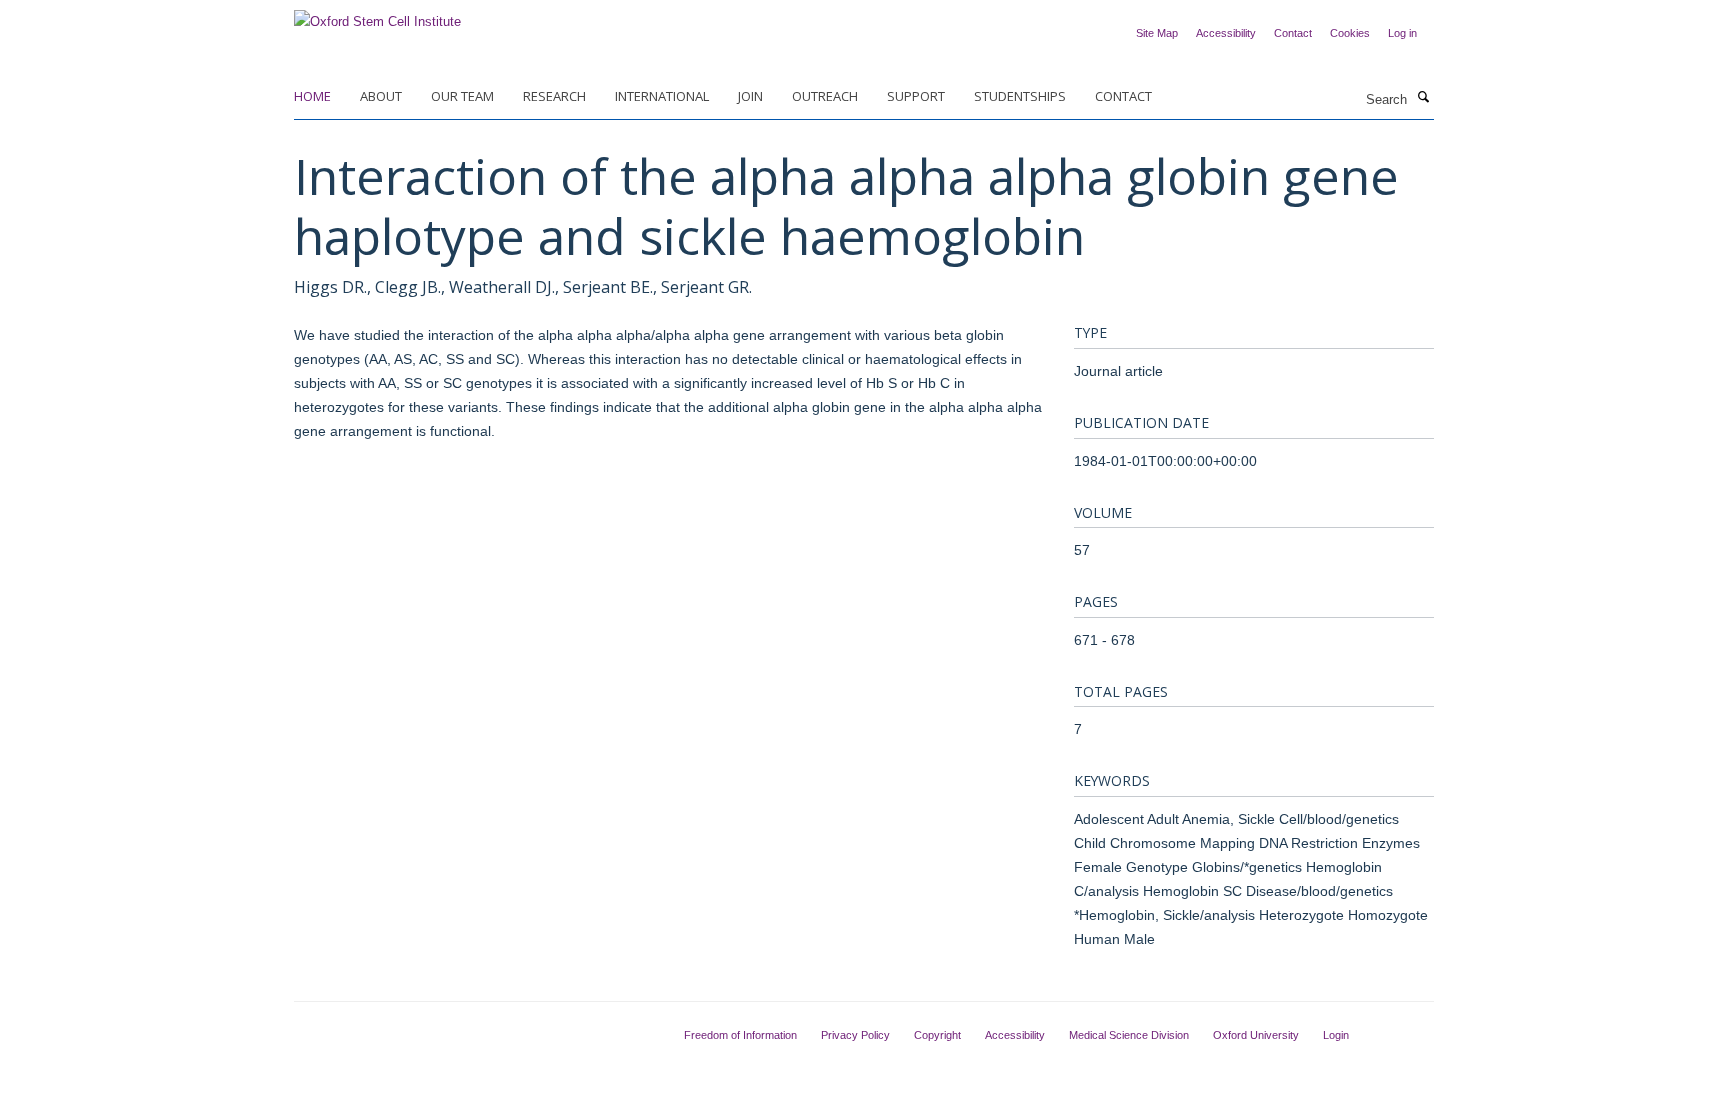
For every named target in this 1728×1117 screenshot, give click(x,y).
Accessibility (1226, 33)
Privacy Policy (855, 1035)
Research (554, 96)
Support (916, 96)
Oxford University (1256, 1035)
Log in (1402, 33)
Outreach (825, 96)
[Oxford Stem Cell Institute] (377, 15)
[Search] (1423, 98)
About (381, 96)
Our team (462, 96)
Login (1336, 1035)
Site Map (1157, 33)
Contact (1293, 33)
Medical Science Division (1129, 1035)
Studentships (1020, 96)
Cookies (1350, 33)
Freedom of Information (740, 1035)
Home (312, 96)
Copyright (937, 1035)
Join (750, 96)
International (662, 96)
